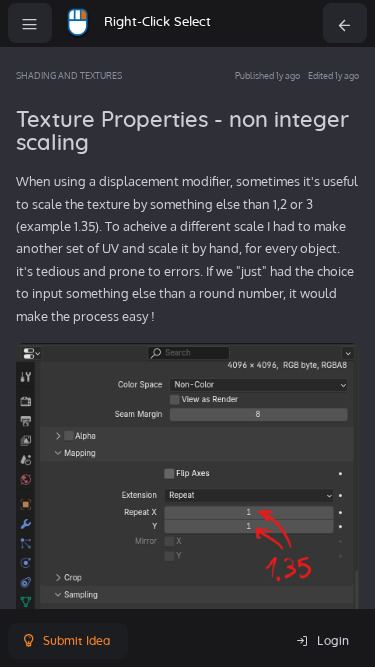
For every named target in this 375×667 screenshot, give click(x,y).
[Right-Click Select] (78, 23)
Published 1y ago (267, 75)
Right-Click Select (157, 22)
